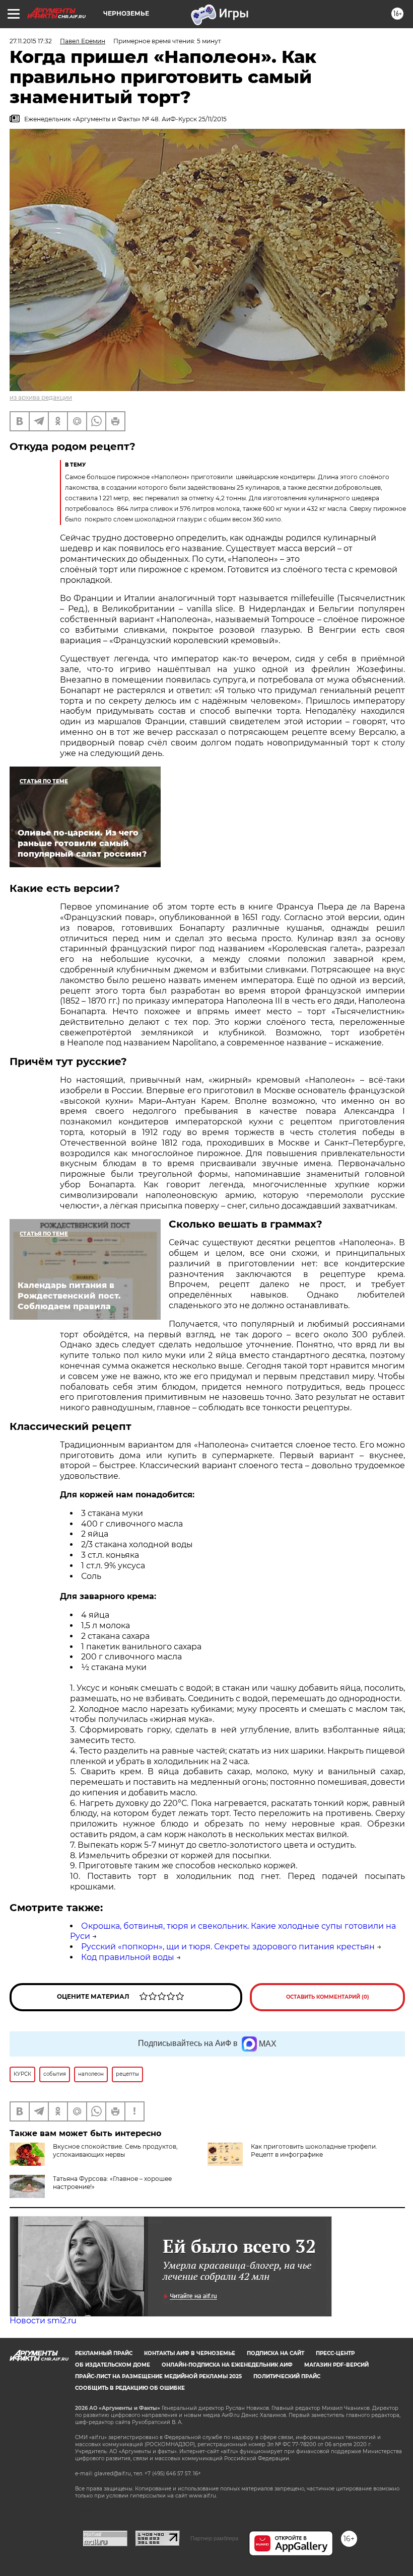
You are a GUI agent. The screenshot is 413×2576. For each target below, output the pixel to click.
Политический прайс (287, 2376)
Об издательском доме (113, 2365)
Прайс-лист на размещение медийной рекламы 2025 (158, 2376)
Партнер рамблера (214, 2538)
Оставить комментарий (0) (328, 1997)
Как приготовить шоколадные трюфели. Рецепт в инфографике (314, 2150)
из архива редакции (41, 397)
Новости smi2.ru (43, 2321)
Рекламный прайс (104, 2353)
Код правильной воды (128, 1957)
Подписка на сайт (276, 2353)
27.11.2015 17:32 (31, 41)
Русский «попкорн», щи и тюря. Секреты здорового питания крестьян (228, 1947)
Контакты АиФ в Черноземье (190, 2353)
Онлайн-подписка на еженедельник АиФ (227, 2365)
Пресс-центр (335, 2353)
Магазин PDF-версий (336, 2365)
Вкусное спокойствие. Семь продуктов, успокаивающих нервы (115, 2150)
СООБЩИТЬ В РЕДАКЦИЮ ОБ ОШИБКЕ (130, 2388)
